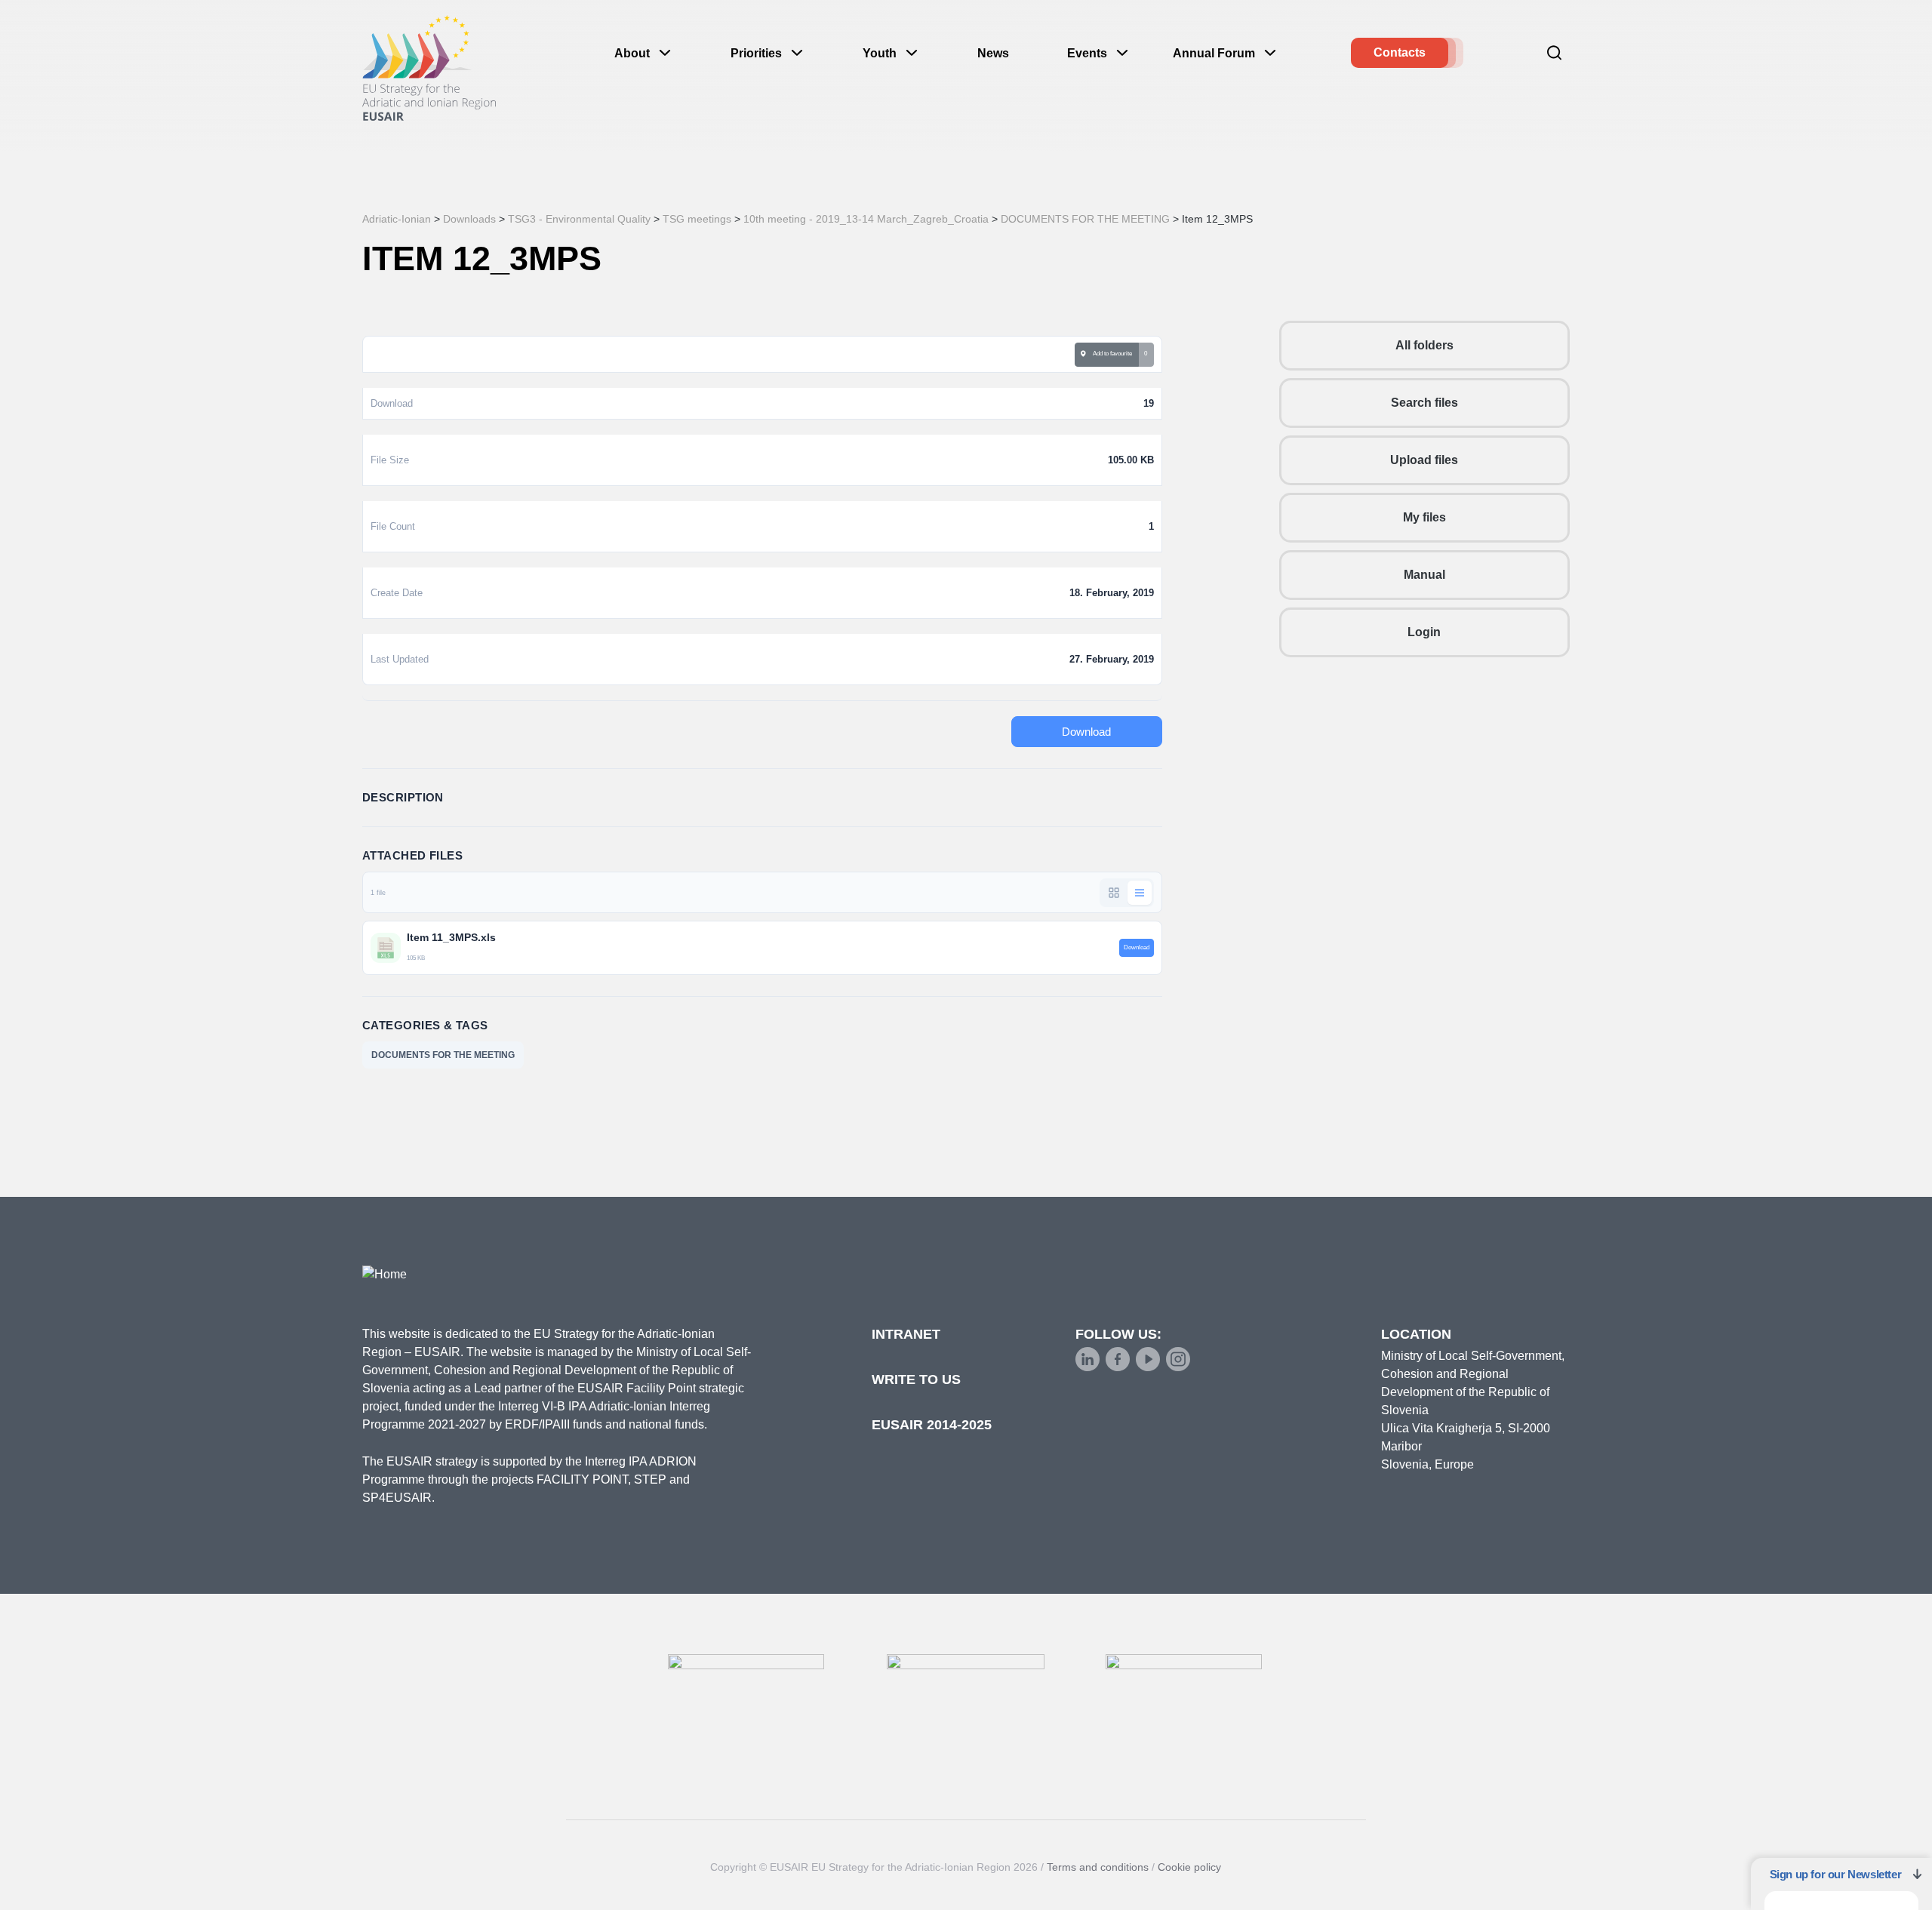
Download (1086, 732)
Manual (1424, 575)
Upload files (1424, 460)
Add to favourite (1111, 354)
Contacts (1400, 52)
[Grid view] (1114, 893)
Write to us (916, 1379)
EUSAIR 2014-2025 (932, 1425)
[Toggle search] (1555, 53)
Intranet (906, 1334)
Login (1424, 632)
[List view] (1140, 893)
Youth (880, 53)
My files (1424, 517)
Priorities (756, 53)
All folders (1424, 345)
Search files (1424, 403)
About (632, 53)
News (993, 53)
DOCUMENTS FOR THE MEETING (443, 1055)
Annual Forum (1214, 53)
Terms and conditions (1098, 1867)
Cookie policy (1189, 1867)
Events (1087, 53)
